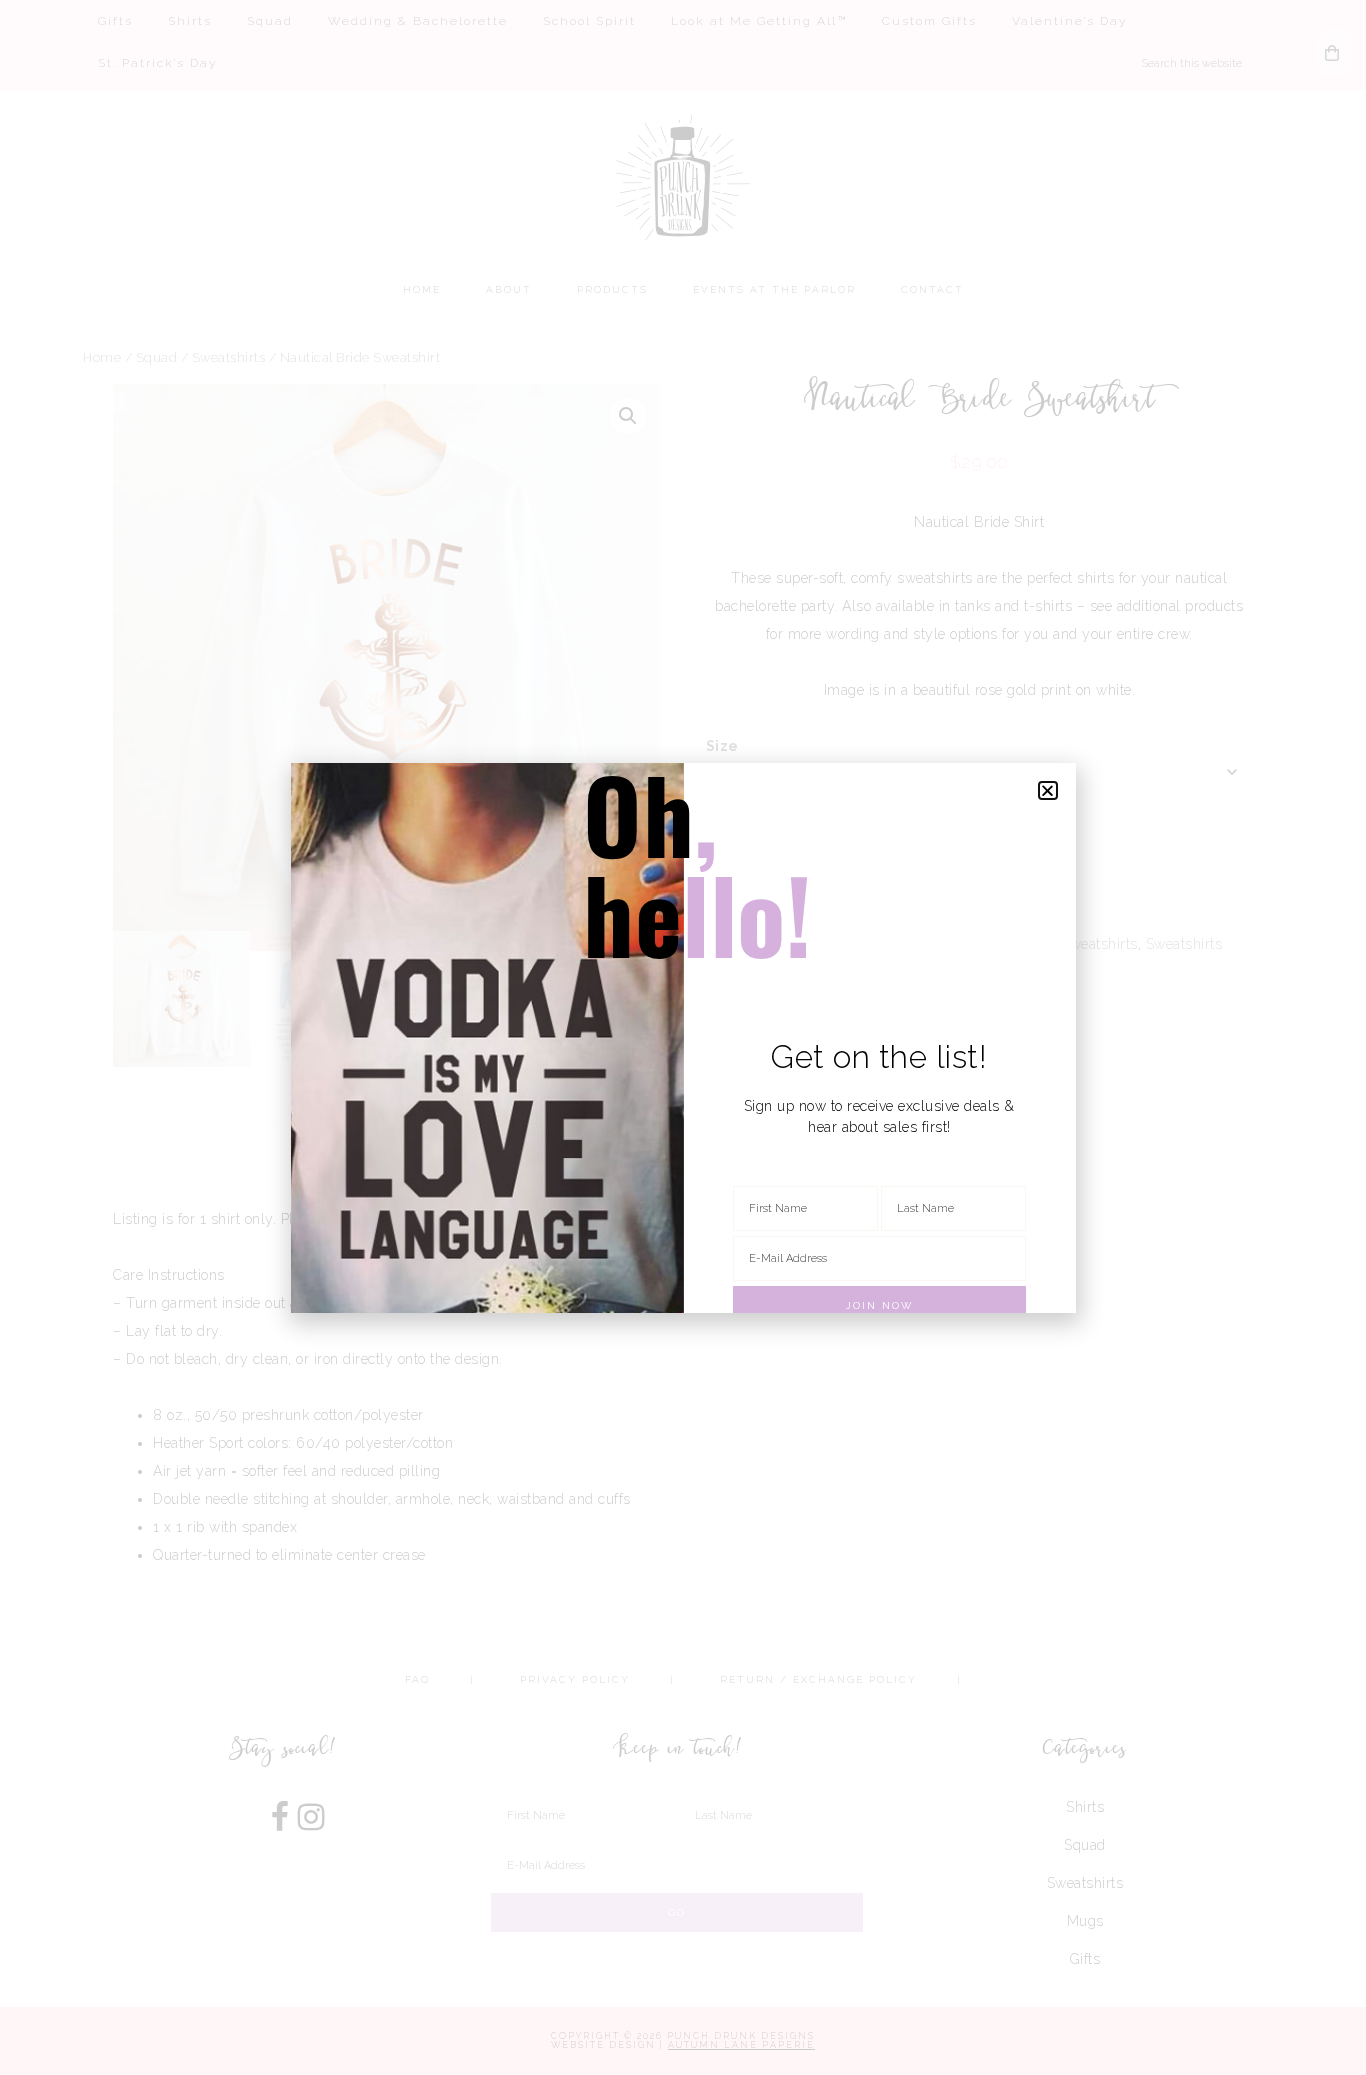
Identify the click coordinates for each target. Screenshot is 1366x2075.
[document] (683, 1037)
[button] (1048, 790)
